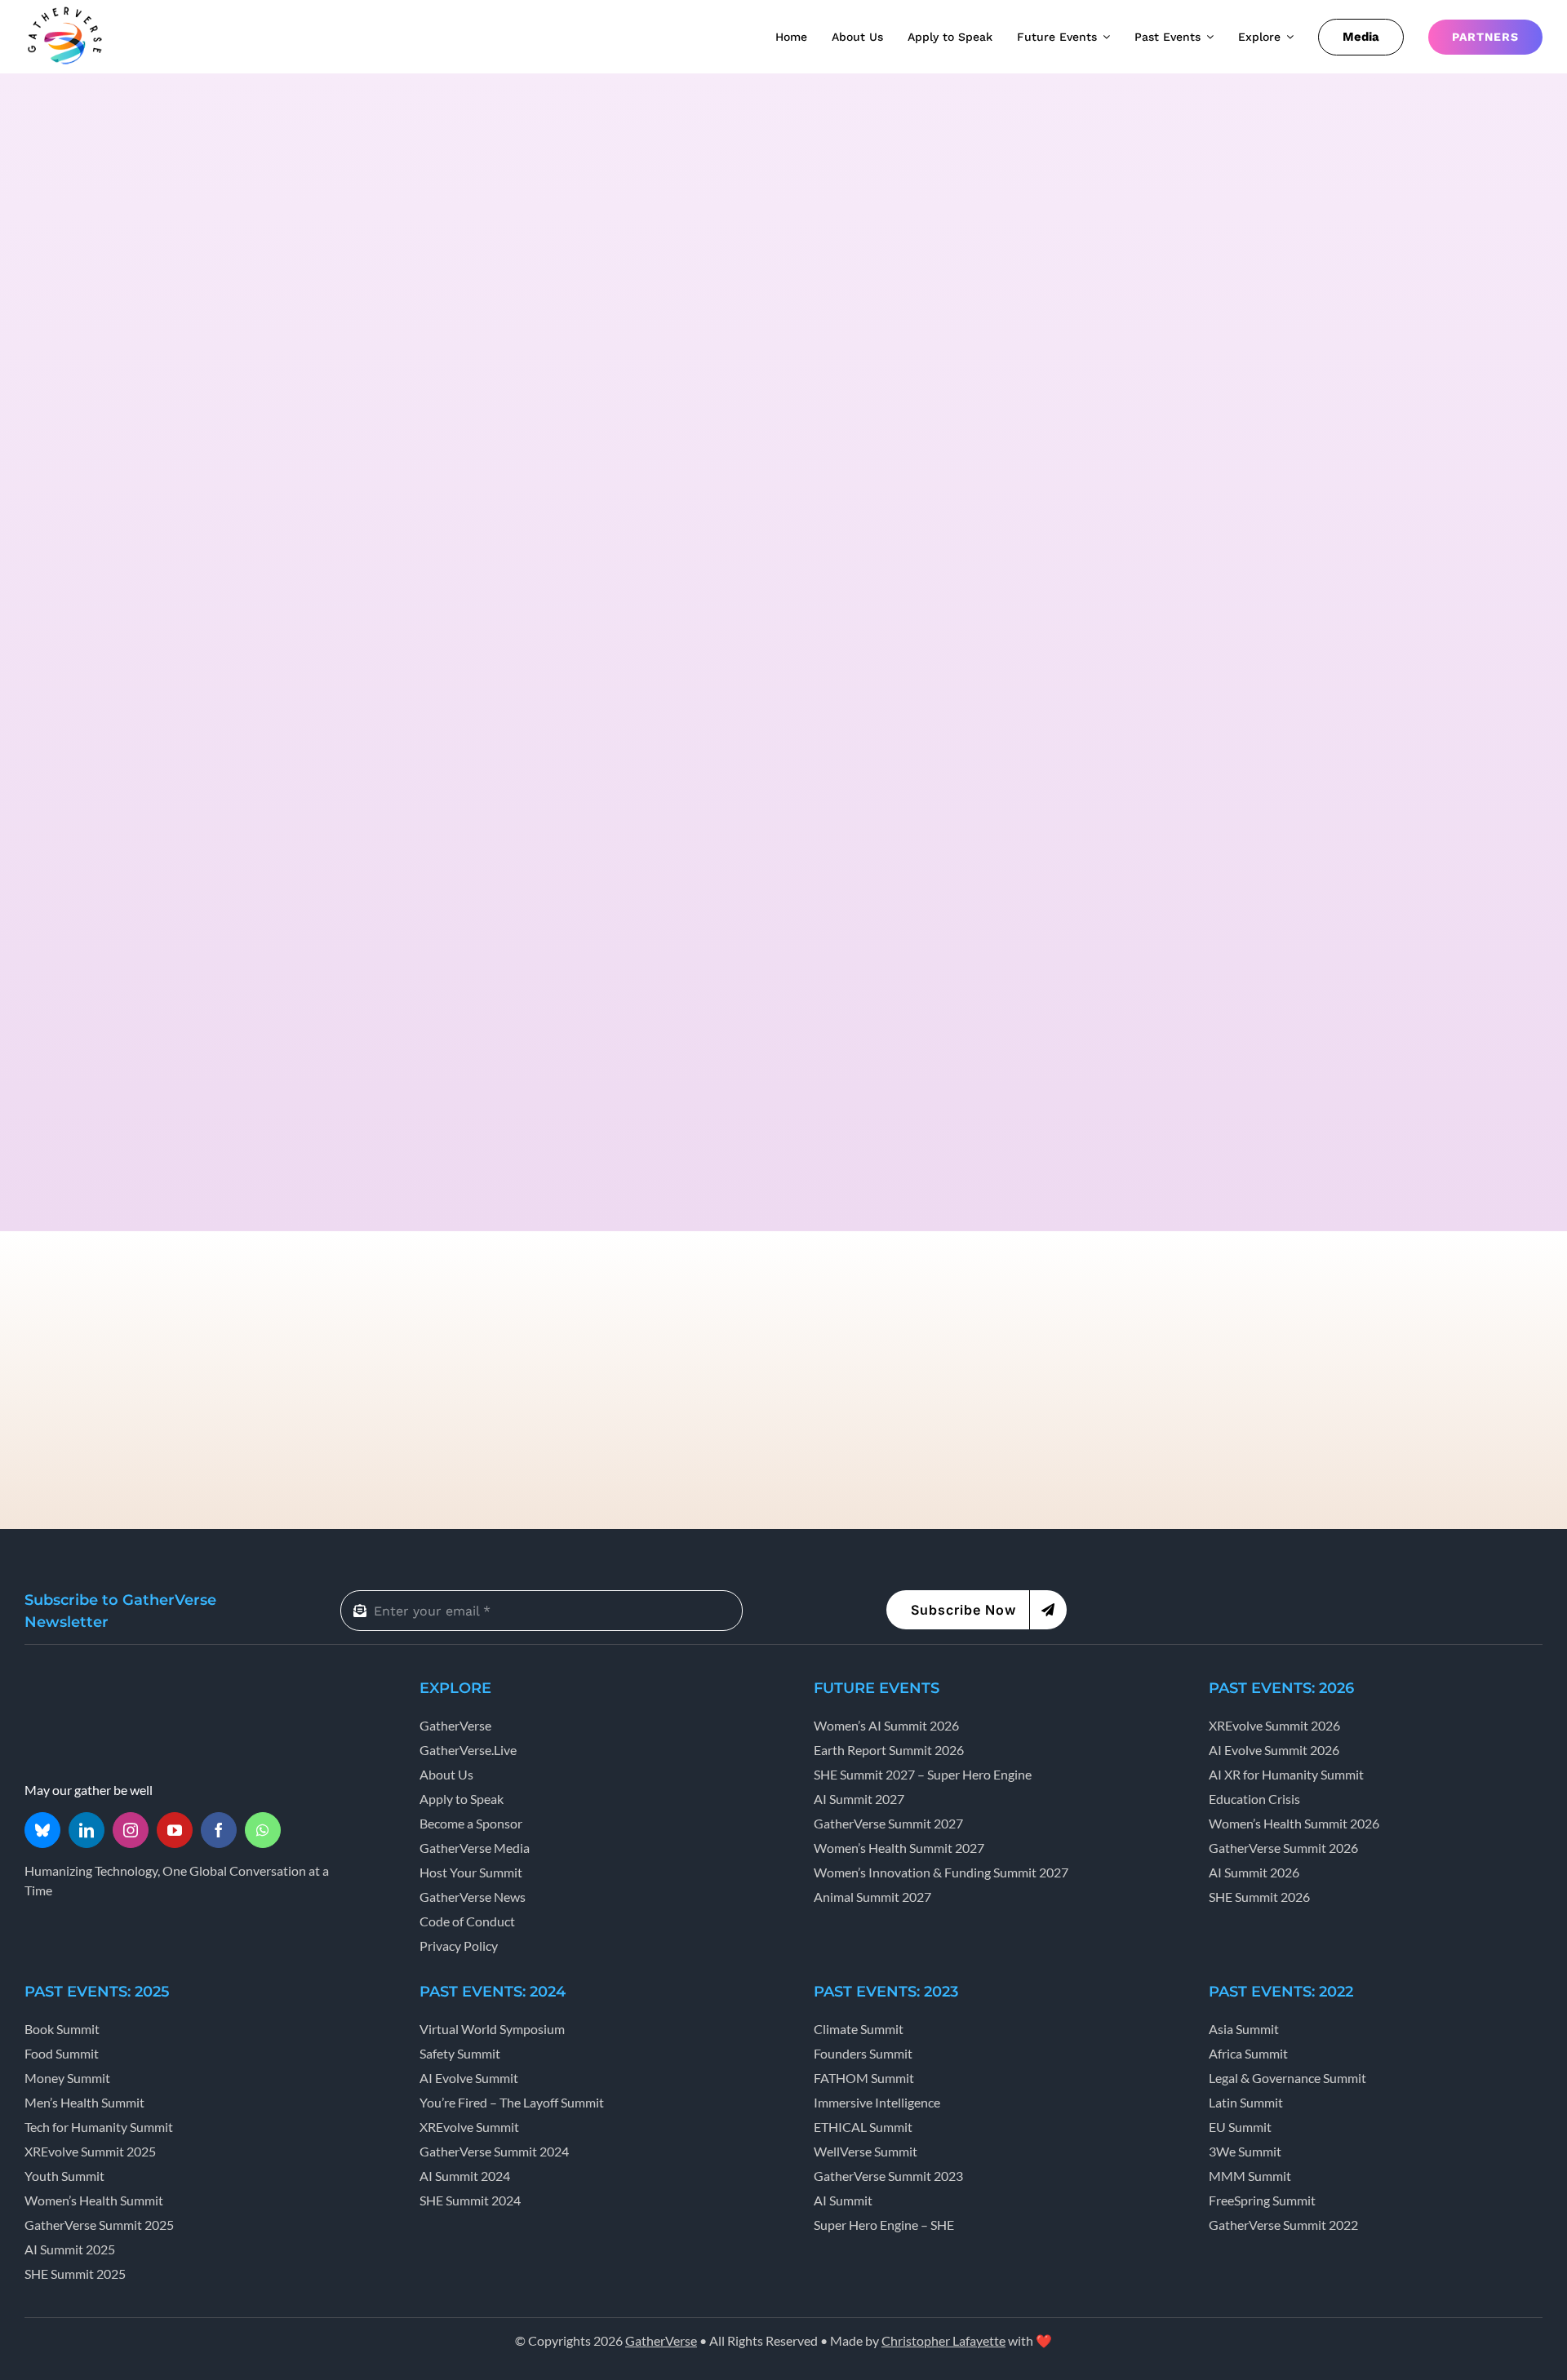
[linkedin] (87, 1830)
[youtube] (175, 1830)
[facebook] (219, 1830)
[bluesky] (42, 1830)
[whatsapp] (263, 1830)
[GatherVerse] (65, 10)
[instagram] (131, 1830)
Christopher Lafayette (943, 2340)
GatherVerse (661, 2340)
